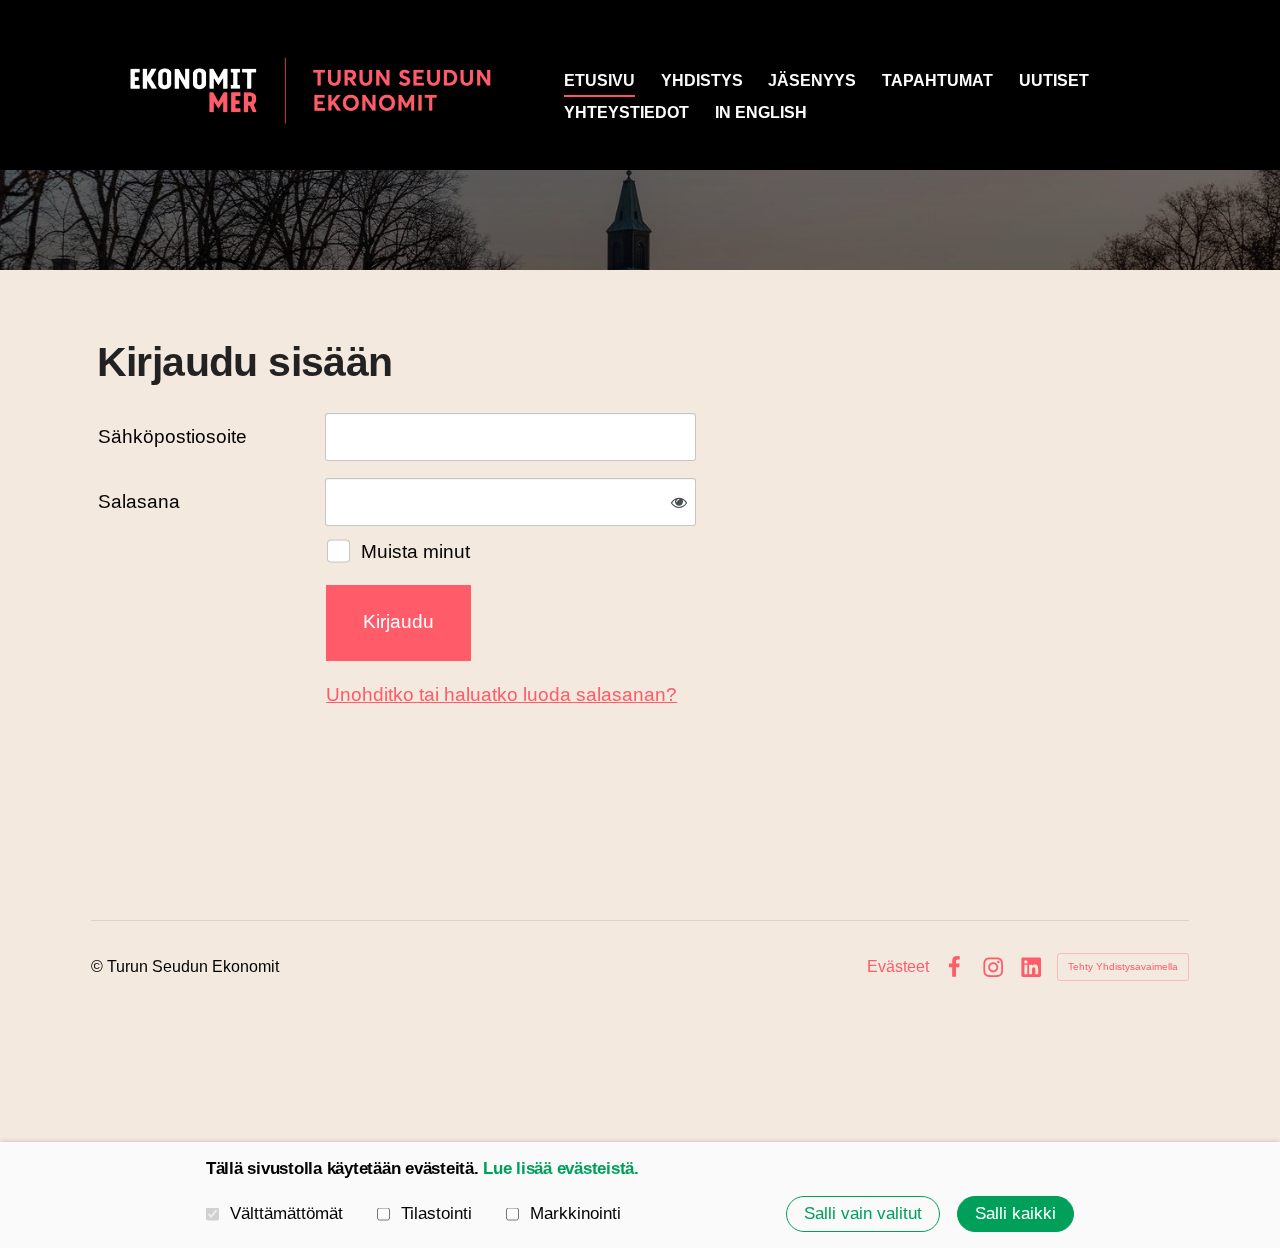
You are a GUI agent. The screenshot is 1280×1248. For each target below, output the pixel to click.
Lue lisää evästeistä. (561, 1168)
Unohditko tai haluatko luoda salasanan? (501, 694)
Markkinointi (575, 1214)
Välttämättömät (286, 1214)
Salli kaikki (1015, 1213)
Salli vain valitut (863, 1213)
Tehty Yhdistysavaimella (1123, 966)
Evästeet (898, 967)
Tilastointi (436, 1214)
